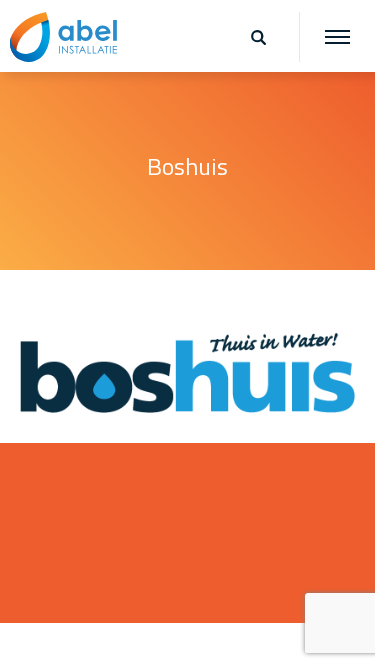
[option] (187, 170)
